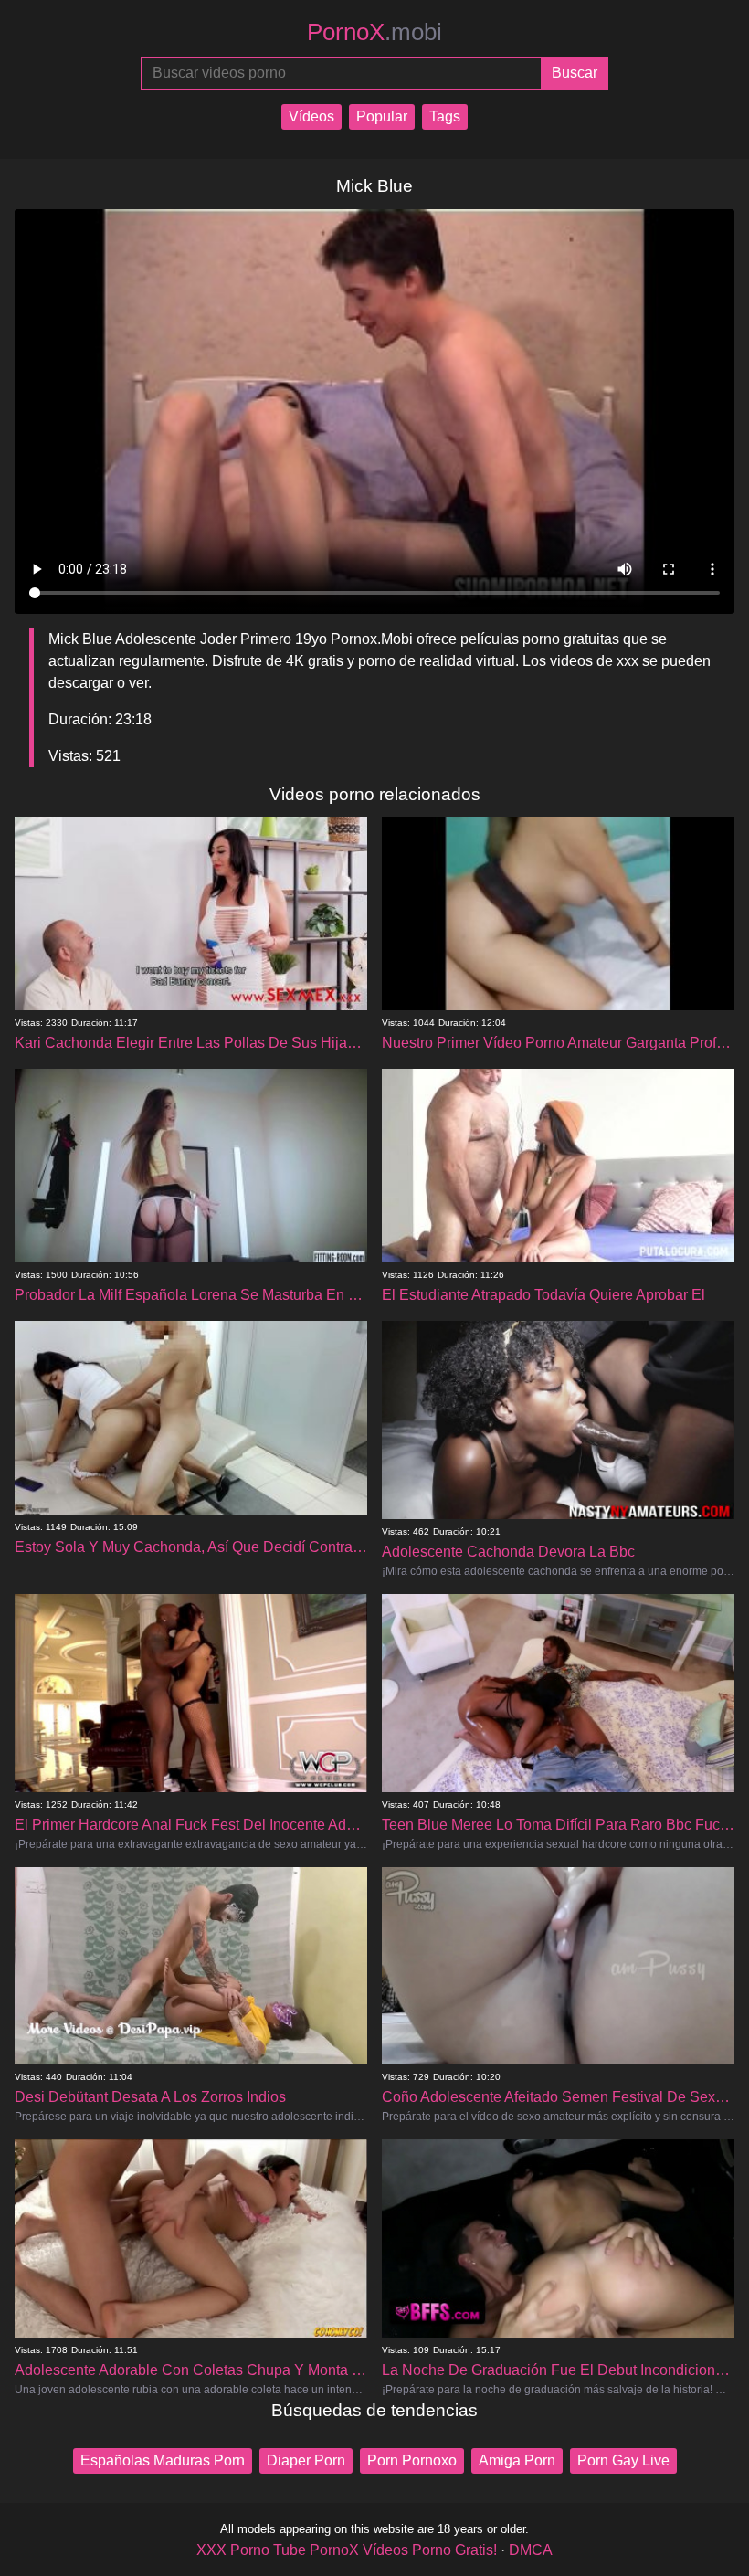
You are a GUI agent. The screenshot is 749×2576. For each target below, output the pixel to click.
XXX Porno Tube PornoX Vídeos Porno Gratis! (347, 2550)
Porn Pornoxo (412, 2460)
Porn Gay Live (623, 2460)
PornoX (374, 32)
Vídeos (311, 116)
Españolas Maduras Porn (163, 2460)
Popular (382, 116)
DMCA (531, 2550)
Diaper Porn (306, 2460)
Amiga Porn (517, 2460)
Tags (445, 116)
